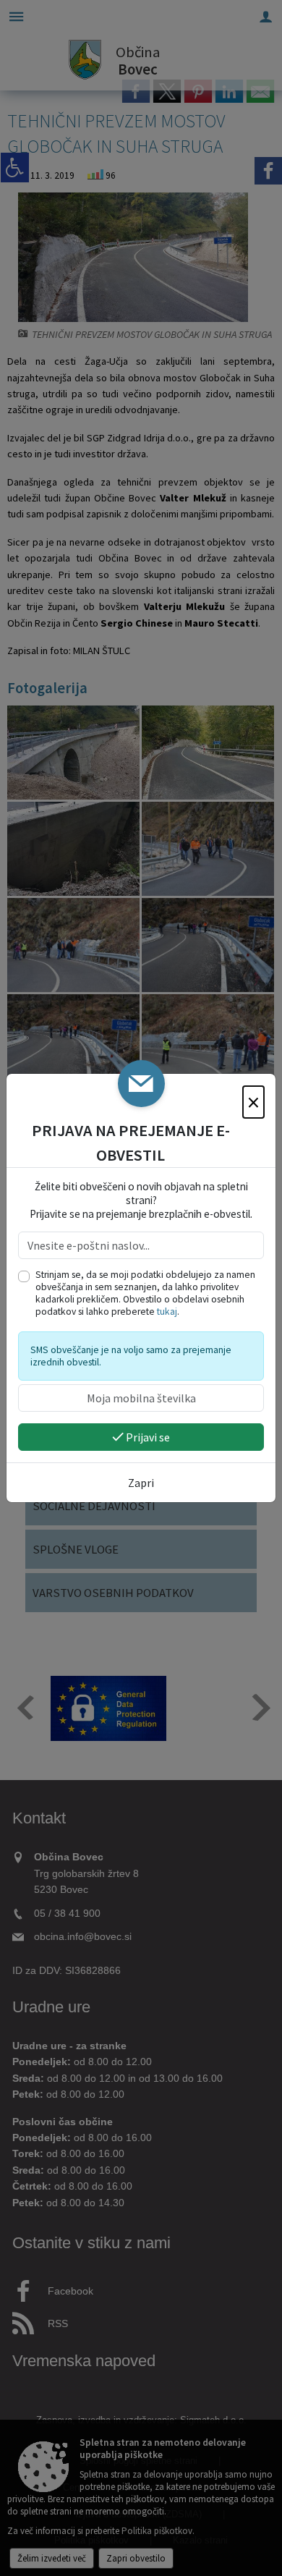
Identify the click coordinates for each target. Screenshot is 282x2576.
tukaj (167, 1312)
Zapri (141, 1483)
